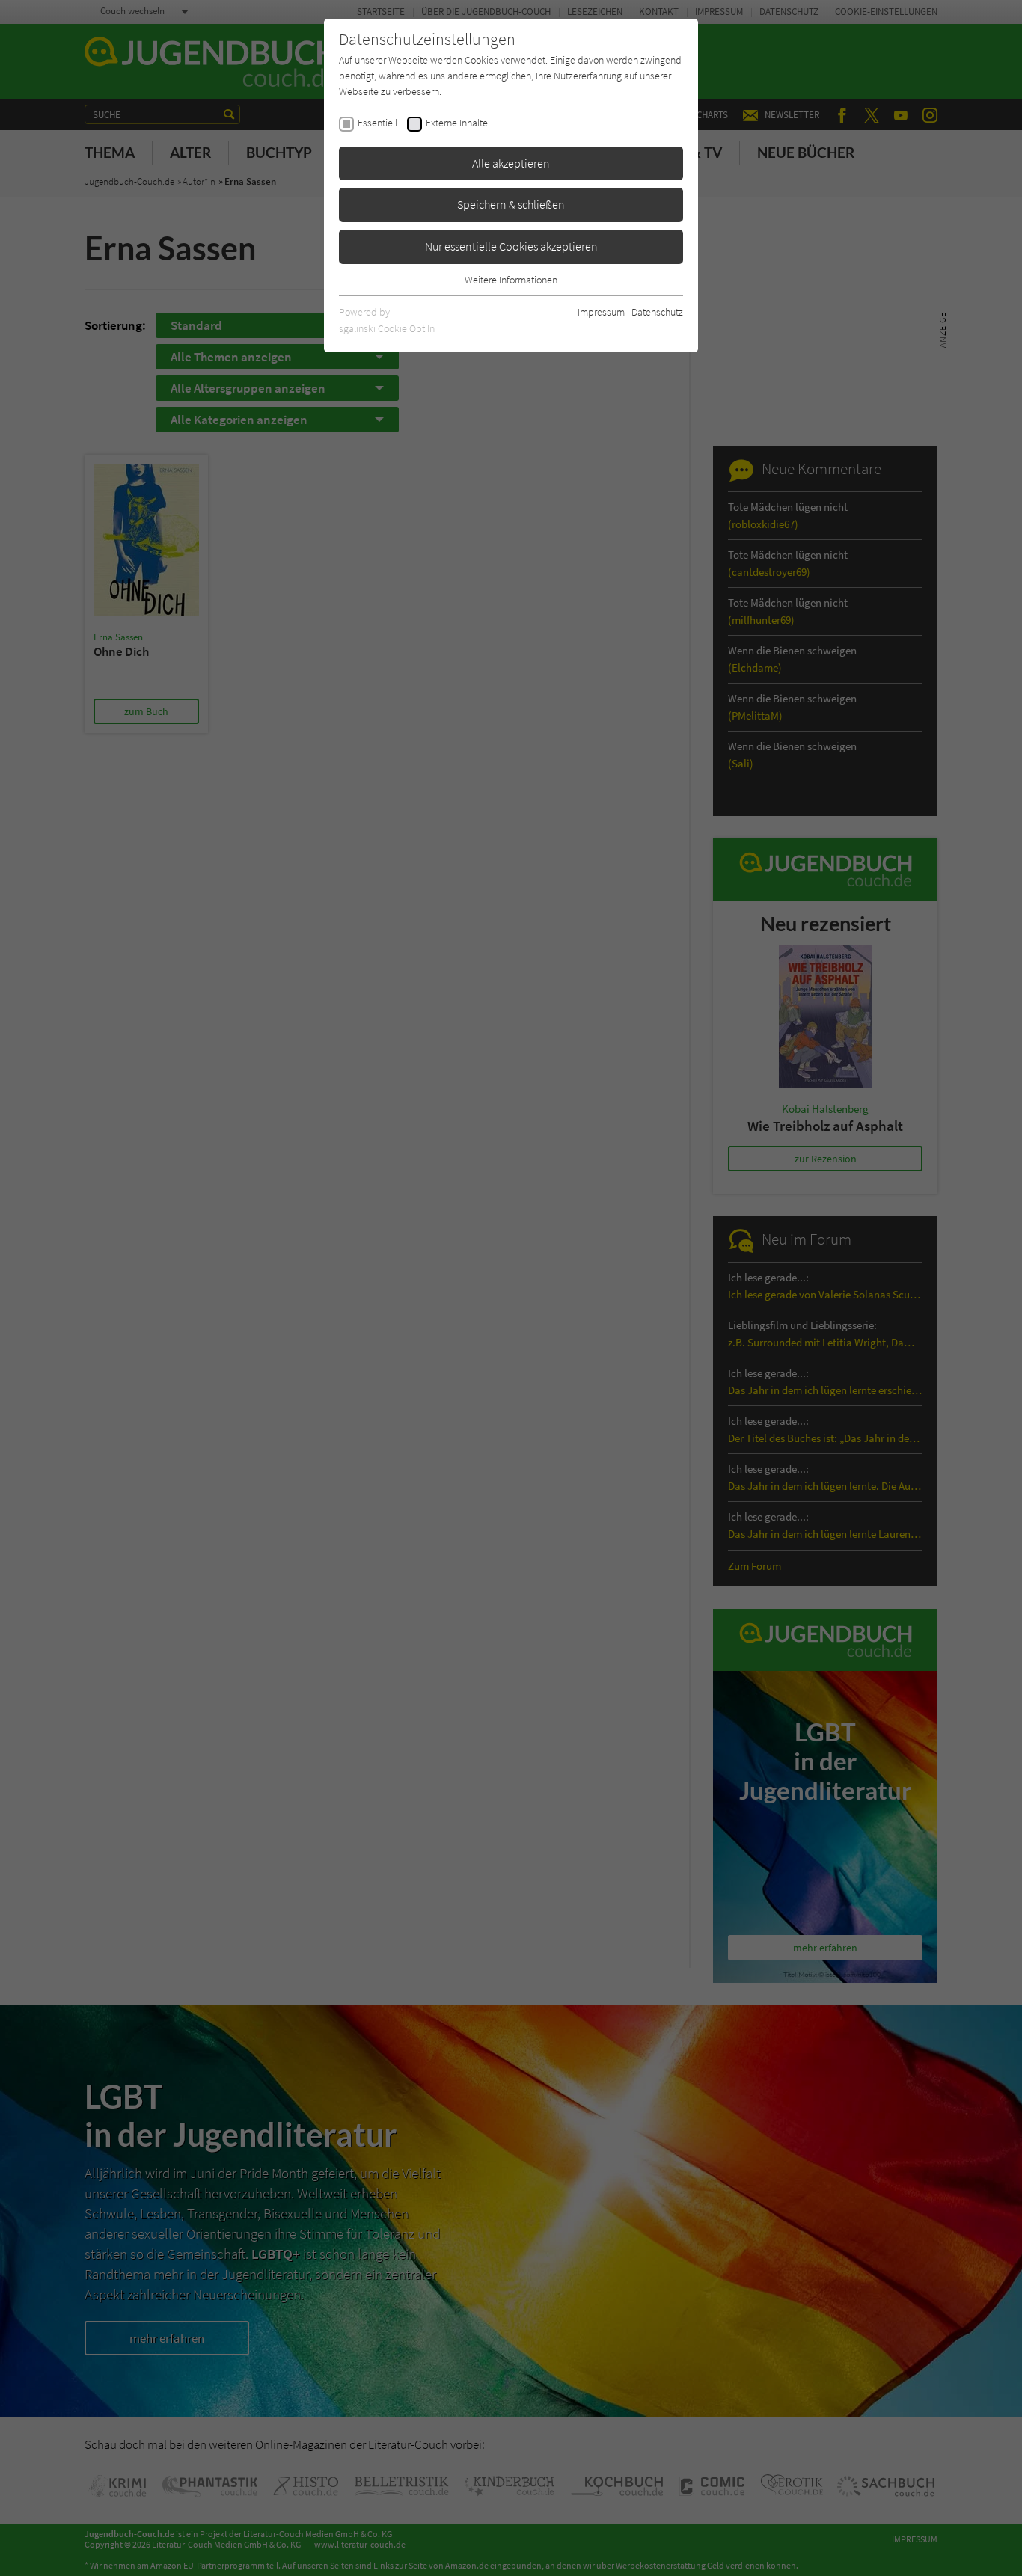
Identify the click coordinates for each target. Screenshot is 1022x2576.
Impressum (601, 312)
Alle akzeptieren (511, 163)
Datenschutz (657, 312)
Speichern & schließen (511, 204)
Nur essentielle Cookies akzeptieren (511, 246)
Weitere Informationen (511, 280)
